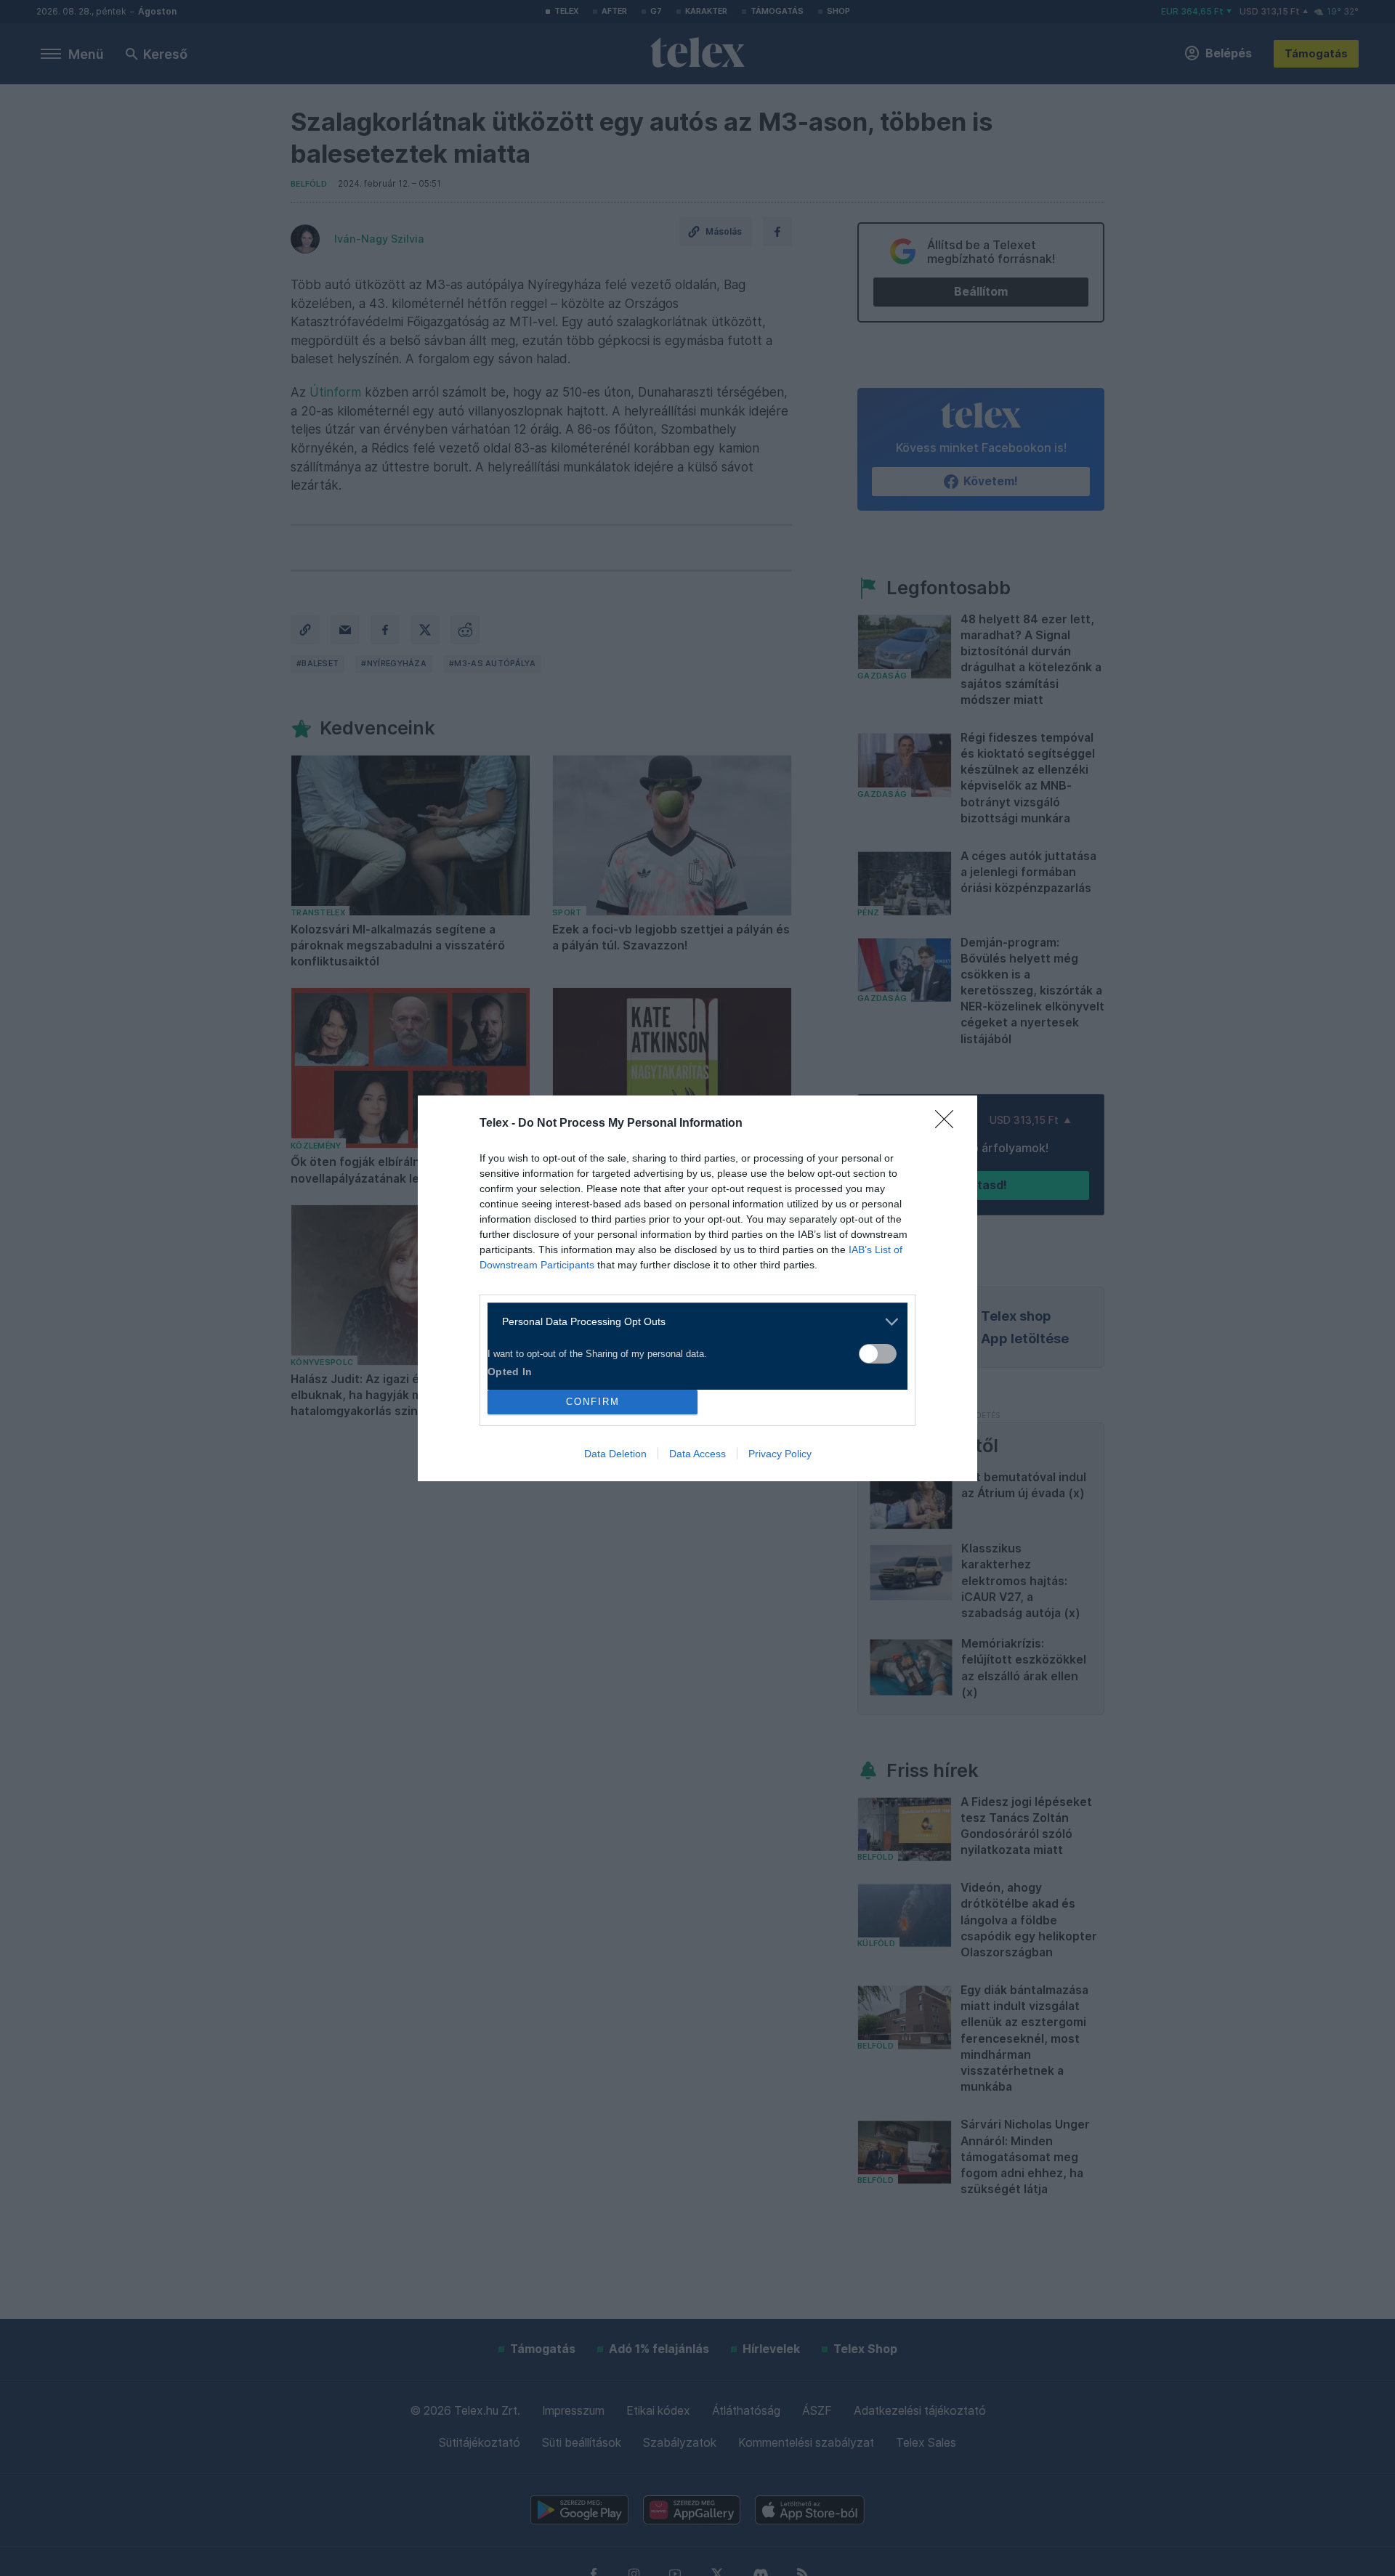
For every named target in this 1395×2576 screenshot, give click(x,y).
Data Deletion (615, 1454)
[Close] (949, 1124)
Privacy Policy (780, 1454)
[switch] (878, 1354)
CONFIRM (593, 1402)
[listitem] (692, 1322)
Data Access (697, 1454)
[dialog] (697, 1288)
